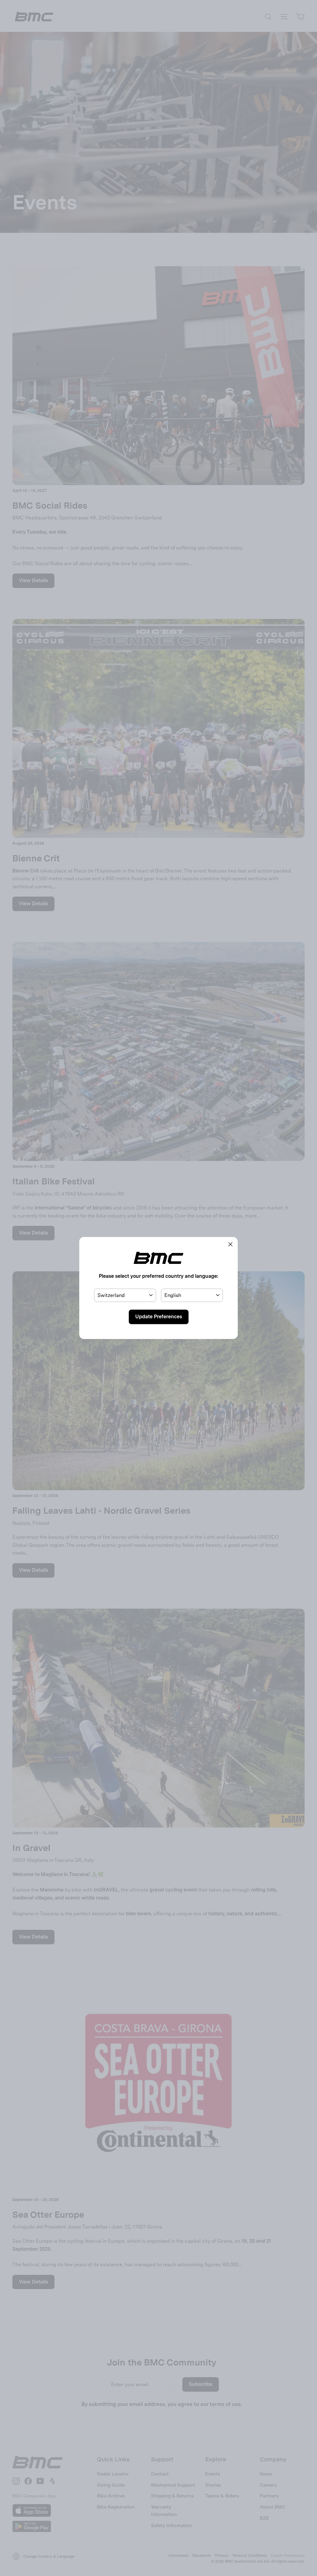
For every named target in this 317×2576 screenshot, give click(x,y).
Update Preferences (159, 1317)
